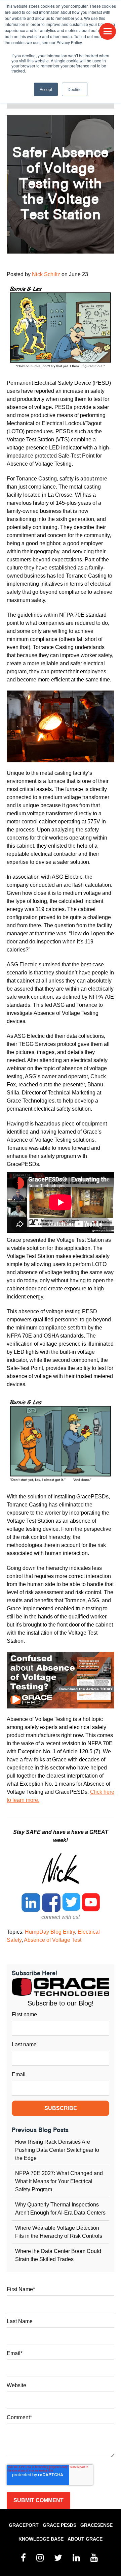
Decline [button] (75, 89)
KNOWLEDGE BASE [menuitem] (41, 2539)
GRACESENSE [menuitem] (96, 2525)
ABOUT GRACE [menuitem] (85, 2539)
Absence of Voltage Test (53, 1940)
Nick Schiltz (46, 274)
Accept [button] (46, 89)
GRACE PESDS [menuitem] (59, 2525)
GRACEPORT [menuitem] (24, 2525)
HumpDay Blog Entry (50, 1932)
